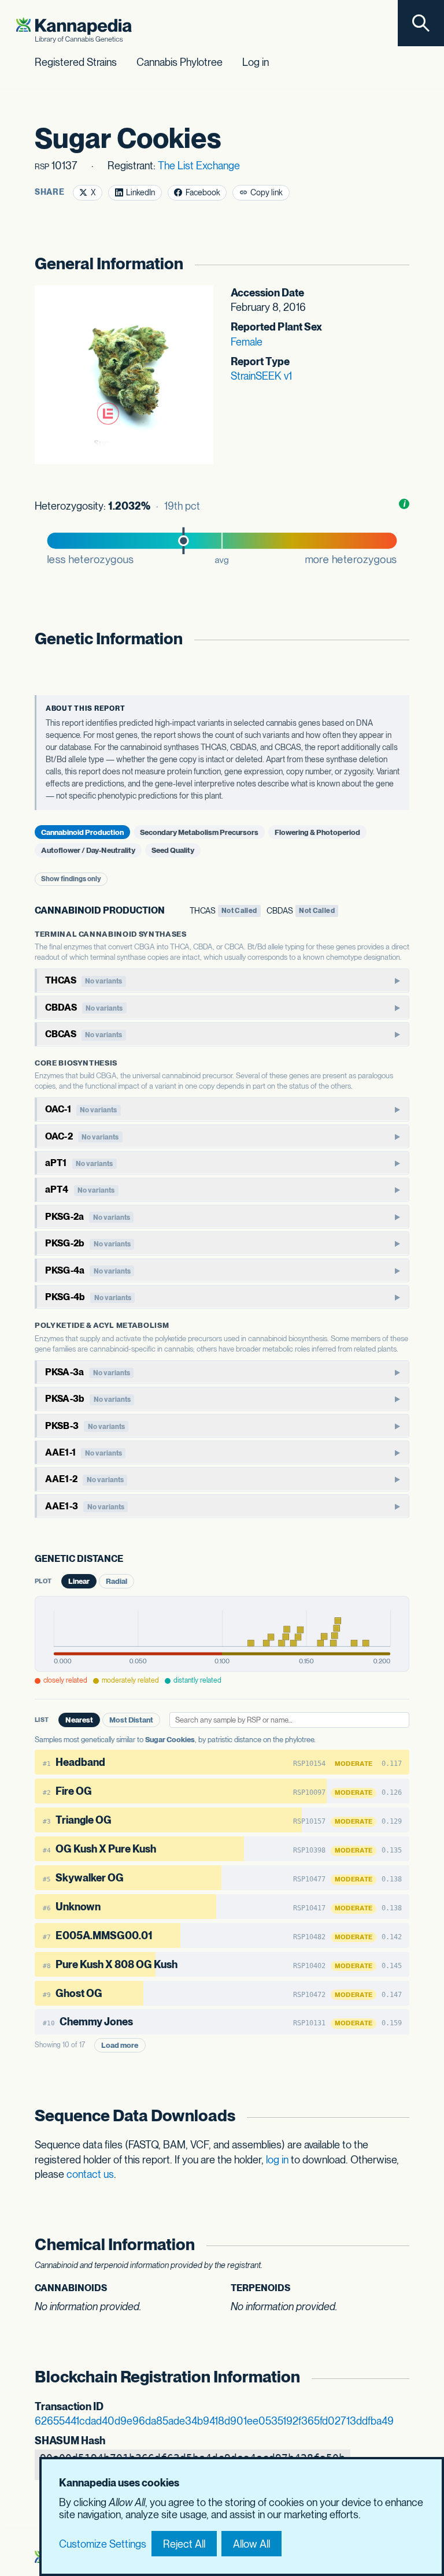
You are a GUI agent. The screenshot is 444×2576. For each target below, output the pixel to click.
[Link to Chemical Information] (398, 2245)
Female (247, 342)
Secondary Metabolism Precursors (199, 832)
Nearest (79, 1720)
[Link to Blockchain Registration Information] (398, 2377)
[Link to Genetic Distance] (131, 1560)
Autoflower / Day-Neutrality (88, 850)
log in (277, 2160)
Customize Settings (103, 2544)
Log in (256, 62)
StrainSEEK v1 (261, 376)
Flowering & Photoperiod (317, 832)
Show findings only (71, 879)
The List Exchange (199, 166)
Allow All (251, 2544)
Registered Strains (76, 62)
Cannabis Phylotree (180, 62)
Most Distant (131, 1720)
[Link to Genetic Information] (398, 639)
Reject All (184, 2544)
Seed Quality (173, 850)
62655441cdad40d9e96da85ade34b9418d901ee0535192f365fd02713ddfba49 (214, 2421)
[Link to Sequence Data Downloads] (398, 2116)
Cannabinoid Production (82, 832)
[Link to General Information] (398, 264)
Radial (116, 1581)
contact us (90, 2174)
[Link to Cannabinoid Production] (172, 911)
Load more (120, 2045)
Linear (79, 1581)
